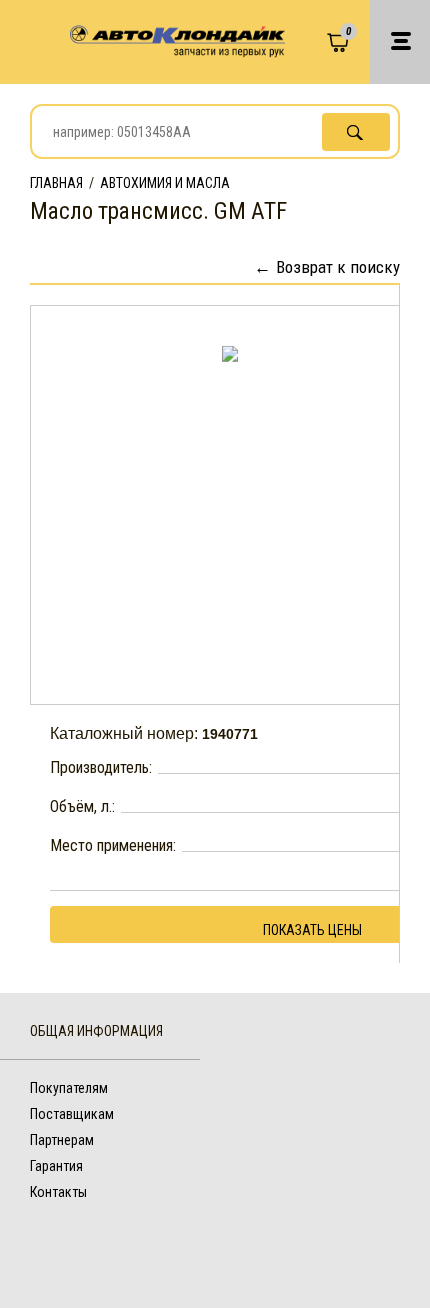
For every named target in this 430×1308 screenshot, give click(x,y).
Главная (56, 183)
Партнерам (62, 1140)
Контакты (58, 1192)
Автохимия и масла (165, 183)
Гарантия (56, 1166)
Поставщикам (72, 1114)
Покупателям (69, 1088)
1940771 (230, 734)
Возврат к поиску (338, 267)
